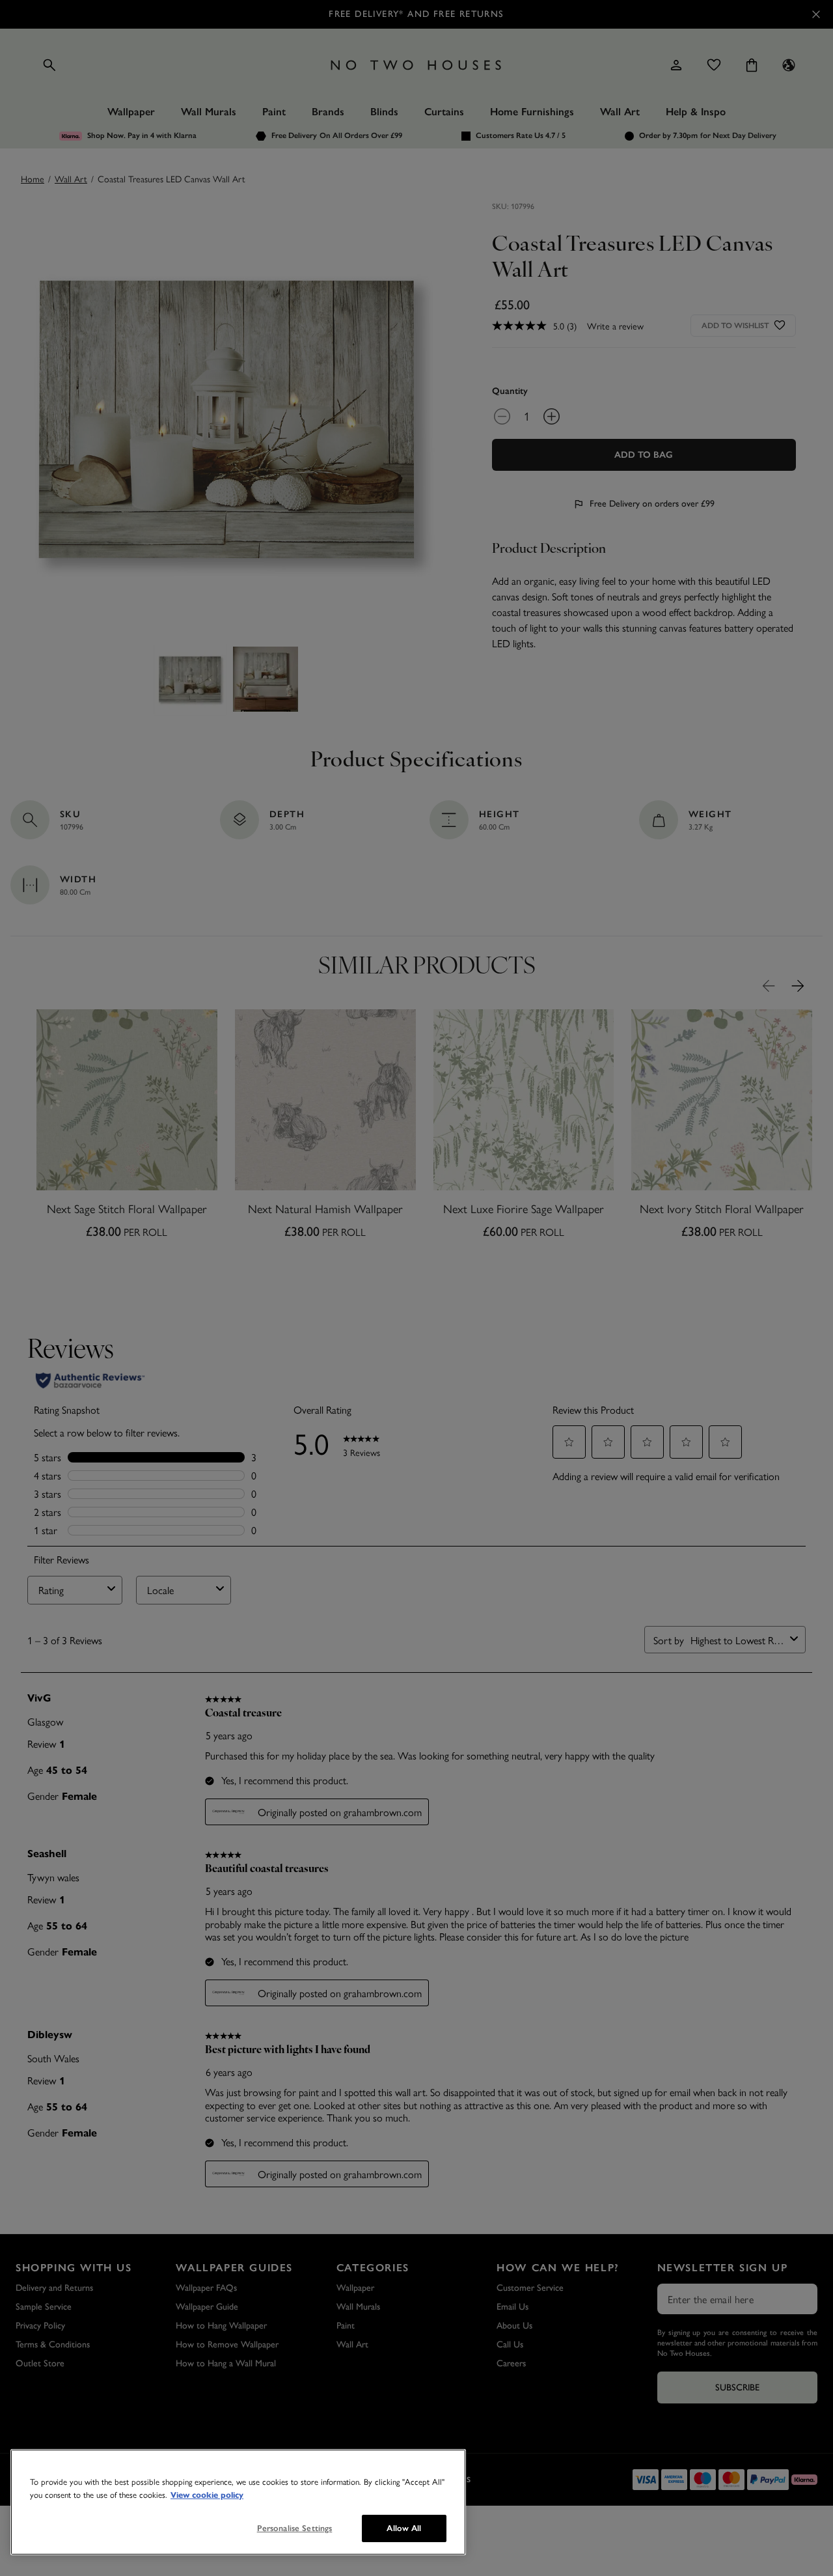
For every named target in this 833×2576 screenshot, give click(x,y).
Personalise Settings (295, 2528)
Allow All (404, 2528)
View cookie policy (207, 2495)
